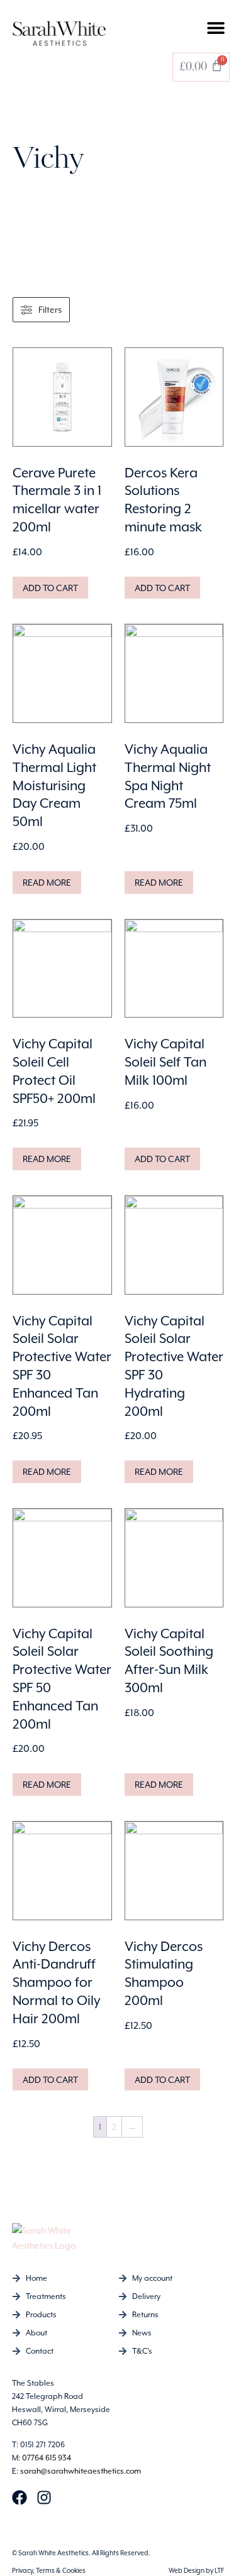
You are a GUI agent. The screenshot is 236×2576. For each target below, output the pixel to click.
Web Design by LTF (196, 2570)
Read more (47, 883)
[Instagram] (44, 2497)
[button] (216, 27)
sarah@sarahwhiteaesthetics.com (81, 2471)
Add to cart (50, 588)
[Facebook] (20, 2497)
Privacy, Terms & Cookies (49, 2570)
